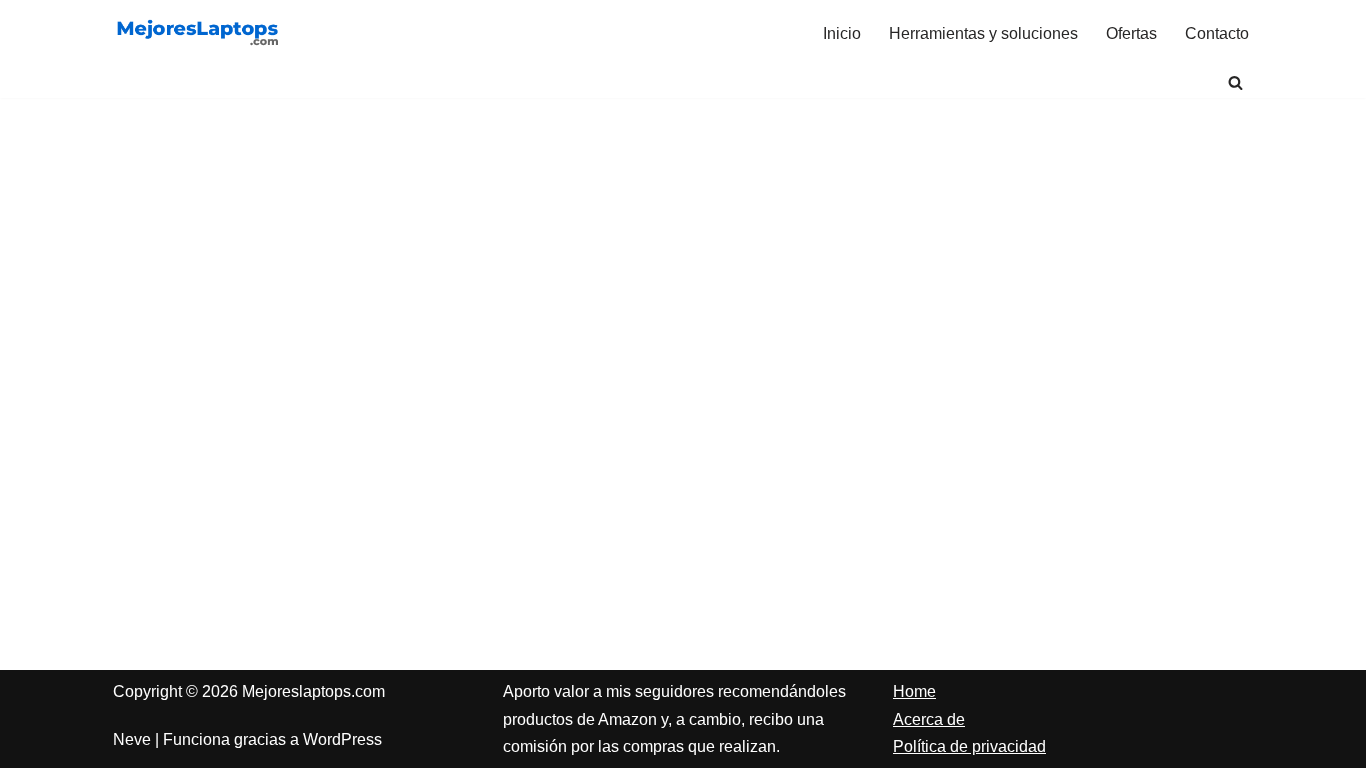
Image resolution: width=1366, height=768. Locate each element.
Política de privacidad (969, 746)
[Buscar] (1235, 82)
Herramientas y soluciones (983, 33)
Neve (132, 739)
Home (914, 691)
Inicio (842, 33)
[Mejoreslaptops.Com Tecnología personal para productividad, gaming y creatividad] (198, 33)
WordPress (342, 739)
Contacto (1217, 33)
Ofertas (1131, 33)
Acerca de (929, 719)
